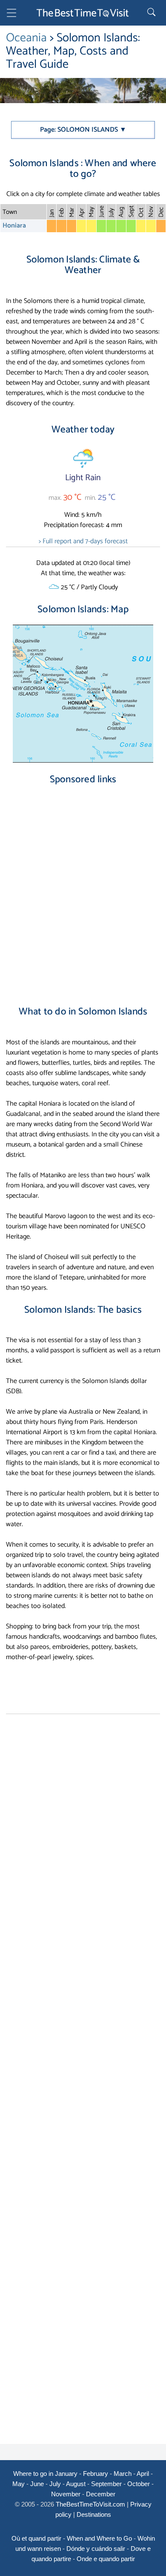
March (123, 2474)
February (96, 2474)
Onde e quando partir (106, 2559)
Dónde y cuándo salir (96, 2549)
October (139, 2484)
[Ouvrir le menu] (11, 14)
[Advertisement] (83, 888)
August (76, 2484)
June (37, 2484)
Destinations (94, 2514)
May (19, 2484)
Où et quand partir (36, 2538)
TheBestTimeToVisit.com (90, 2504)
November (66, 2494)
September (106, 2484)
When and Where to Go (99, 2538)
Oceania (28, 38)
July (55, 2484)
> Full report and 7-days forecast (83, 541)
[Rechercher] (152, 13)
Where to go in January (45, 2474)
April (143, 2474)
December (101, 2494)
